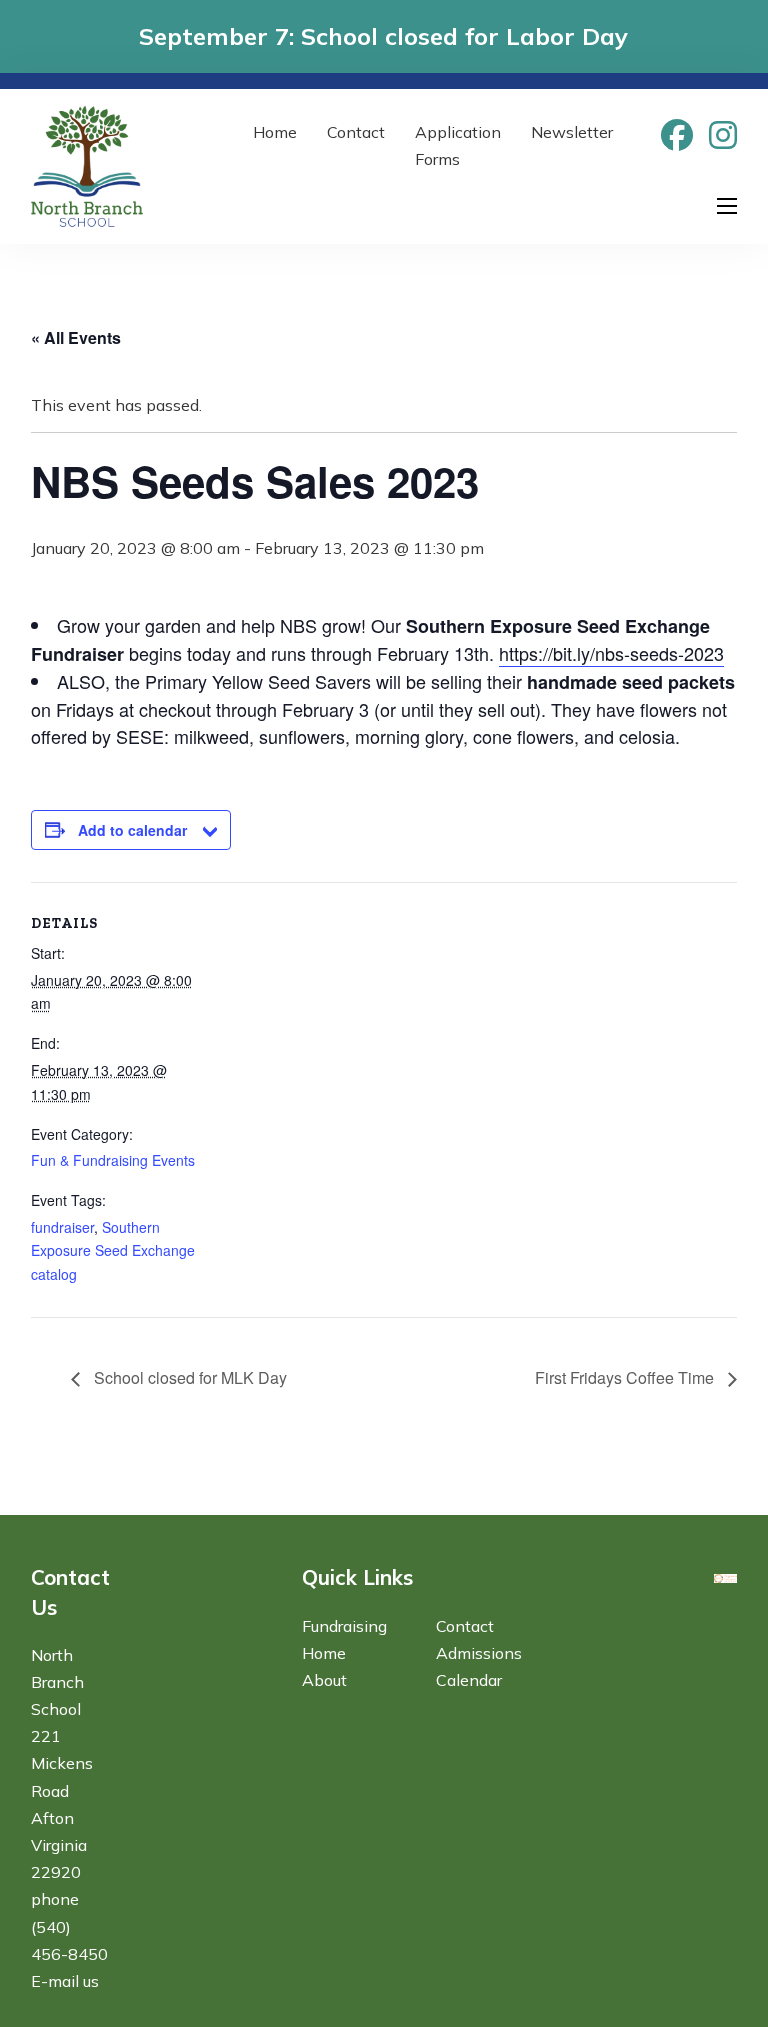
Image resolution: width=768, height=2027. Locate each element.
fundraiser (62, 1227)
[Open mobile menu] (727, 206)
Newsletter (572, 132)
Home (275, 132)
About (324, 1680)
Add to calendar (132, 830)
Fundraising (344, 1626)
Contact (356, 132)
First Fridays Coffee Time (626, 1377)
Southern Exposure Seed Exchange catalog (113, 1251)
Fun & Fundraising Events (113, 1160)
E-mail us (65, 1981)
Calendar (469, 1680)
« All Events (76, 337)
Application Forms (458, 145)
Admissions (479, 1653)
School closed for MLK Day (188, 1377)
